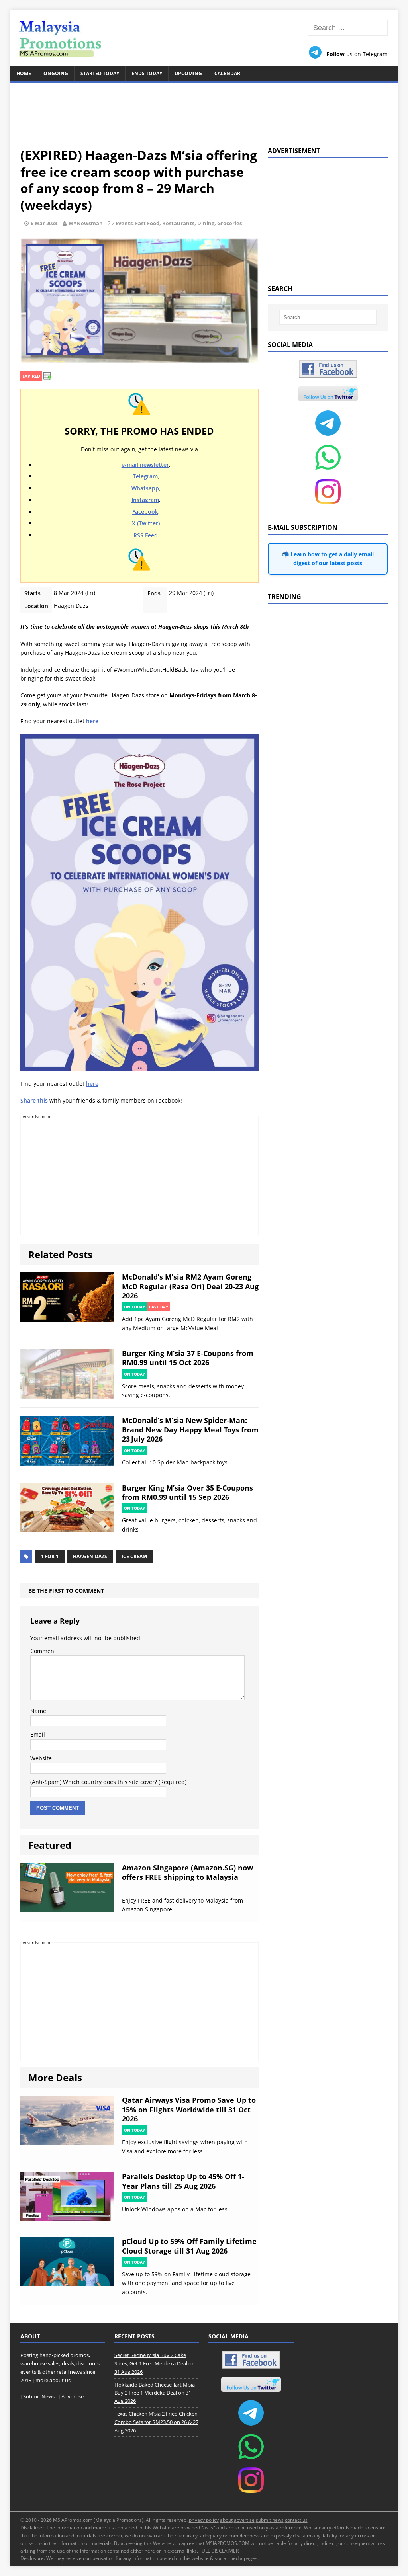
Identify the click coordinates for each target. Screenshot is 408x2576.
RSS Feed (146, 535)
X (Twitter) (146, 523)
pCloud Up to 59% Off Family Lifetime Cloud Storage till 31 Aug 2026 (189, 2246)
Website (41, 1758)
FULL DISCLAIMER (219, 2551)
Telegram (145, 476)
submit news (270, 2520)
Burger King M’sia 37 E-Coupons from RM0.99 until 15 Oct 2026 (188, 1358)
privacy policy (204, 2520)
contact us (296, 2520)
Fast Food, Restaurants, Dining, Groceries (188, 223)
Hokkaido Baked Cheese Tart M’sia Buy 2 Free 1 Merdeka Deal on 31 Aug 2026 (155, 2393)
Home (24, 73)
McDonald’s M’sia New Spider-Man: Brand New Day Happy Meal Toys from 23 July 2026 (190, 1429)
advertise (244, 2520)
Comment (43, 1651)
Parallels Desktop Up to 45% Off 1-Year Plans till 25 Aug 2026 (183, 2181)
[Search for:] (348, 28)
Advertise (73, 2396)
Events (124, 223)
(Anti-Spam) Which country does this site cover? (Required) (108, 1782)
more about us (53, 2380)
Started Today (100, 73)
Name (38, 1711)
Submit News (39, 2396)
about (226, 2520)
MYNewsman (86, 223)
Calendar (227, 73)
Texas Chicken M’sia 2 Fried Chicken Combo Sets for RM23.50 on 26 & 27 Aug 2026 (156, 2422)
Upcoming (188, 73)
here (92, 721)
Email (38, 1734)
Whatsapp (145, 488)
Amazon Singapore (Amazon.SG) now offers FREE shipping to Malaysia (187, 1872)
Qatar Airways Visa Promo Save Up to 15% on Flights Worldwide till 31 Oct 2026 (189, 2109)
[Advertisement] (204, 110)
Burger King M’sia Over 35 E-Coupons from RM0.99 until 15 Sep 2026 (187, 1492)
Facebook (145, 512)
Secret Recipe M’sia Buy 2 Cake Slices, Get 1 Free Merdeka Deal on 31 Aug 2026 (155, 2363)
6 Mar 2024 (44, 223)
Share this (34, 1100)
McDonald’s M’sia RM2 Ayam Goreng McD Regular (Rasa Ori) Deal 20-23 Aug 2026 (190, 1286)
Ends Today (147, 73)
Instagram (145, 500)
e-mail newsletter (145, 465)
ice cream (134, 1556)
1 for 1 (50, 1556)
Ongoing (56, 73)
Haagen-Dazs (90, 1556)
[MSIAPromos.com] (204, 38)
